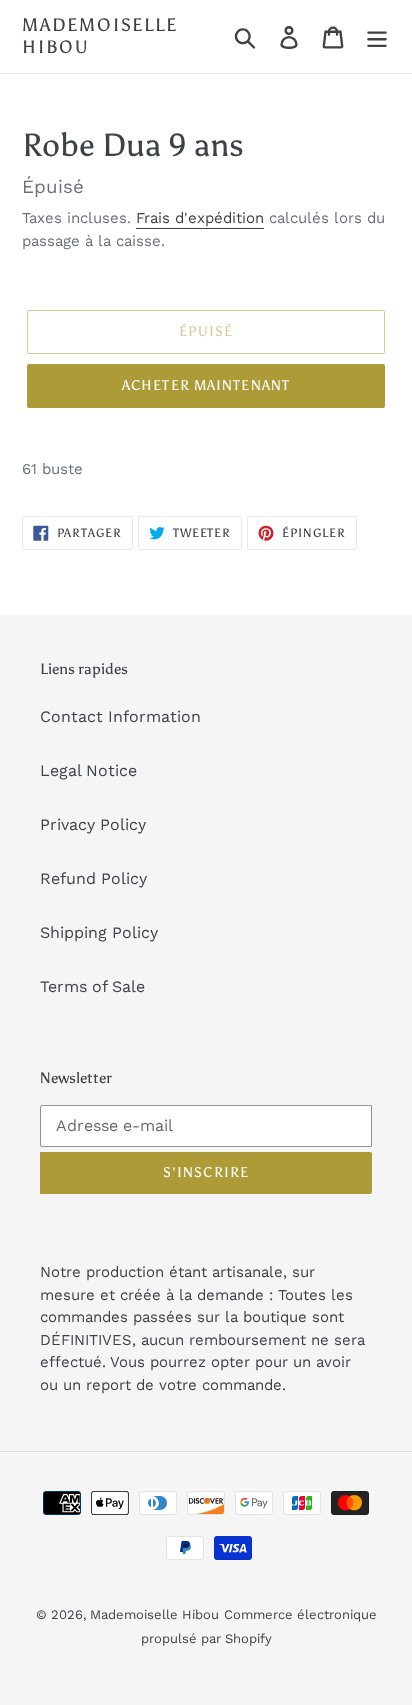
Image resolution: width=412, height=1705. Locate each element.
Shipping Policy (99, 932)
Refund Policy (93, 878)
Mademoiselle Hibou (100, 36)
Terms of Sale (92, 986)
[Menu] (377, 36)
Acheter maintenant (206, 385)
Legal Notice (88, 770)
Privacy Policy (93, 824)
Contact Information (120, 716)
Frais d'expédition (200, 218)
